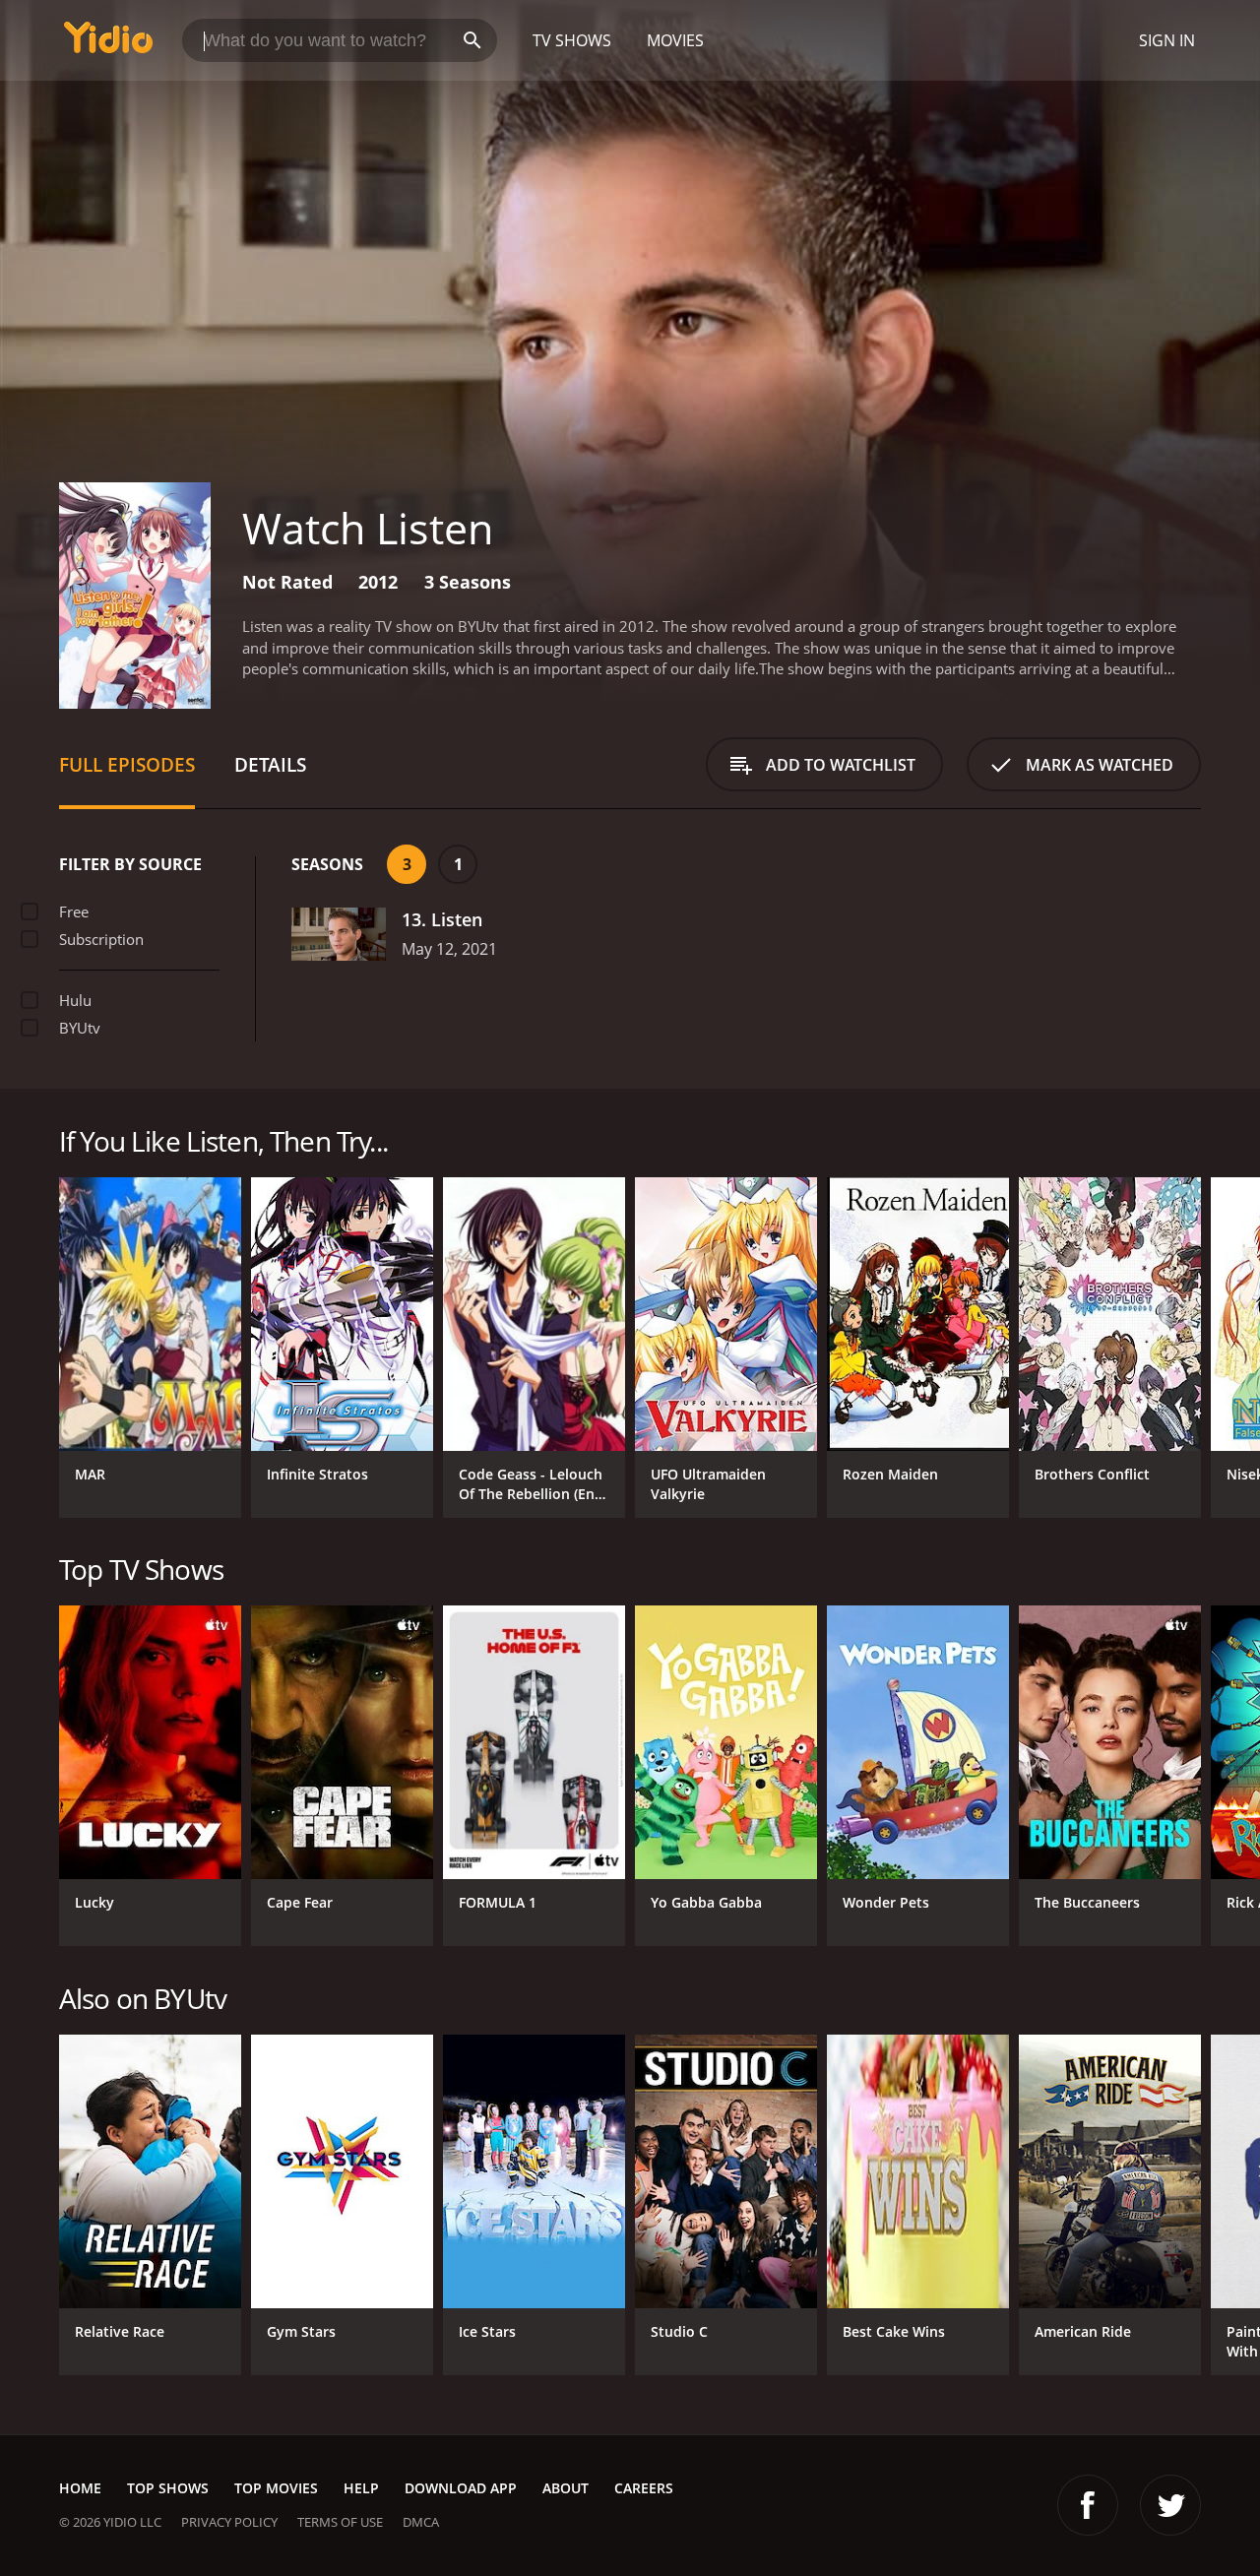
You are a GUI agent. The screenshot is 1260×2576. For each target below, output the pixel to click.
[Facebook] (1088, 2505)
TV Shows (572, 40)
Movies (675, 40)
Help (361, 2488)
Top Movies (276, 2488)
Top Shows (168, 2488)
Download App (461, 2488)
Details (270, 764)
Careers (644, 2488)
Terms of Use (340, 2522)
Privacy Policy (229, 2522)
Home (80, 2488)
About (566, 2488)
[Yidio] (108, 44)
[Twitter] (1170, 2505)
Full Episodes (127, 764)
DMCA (421, 2522)
